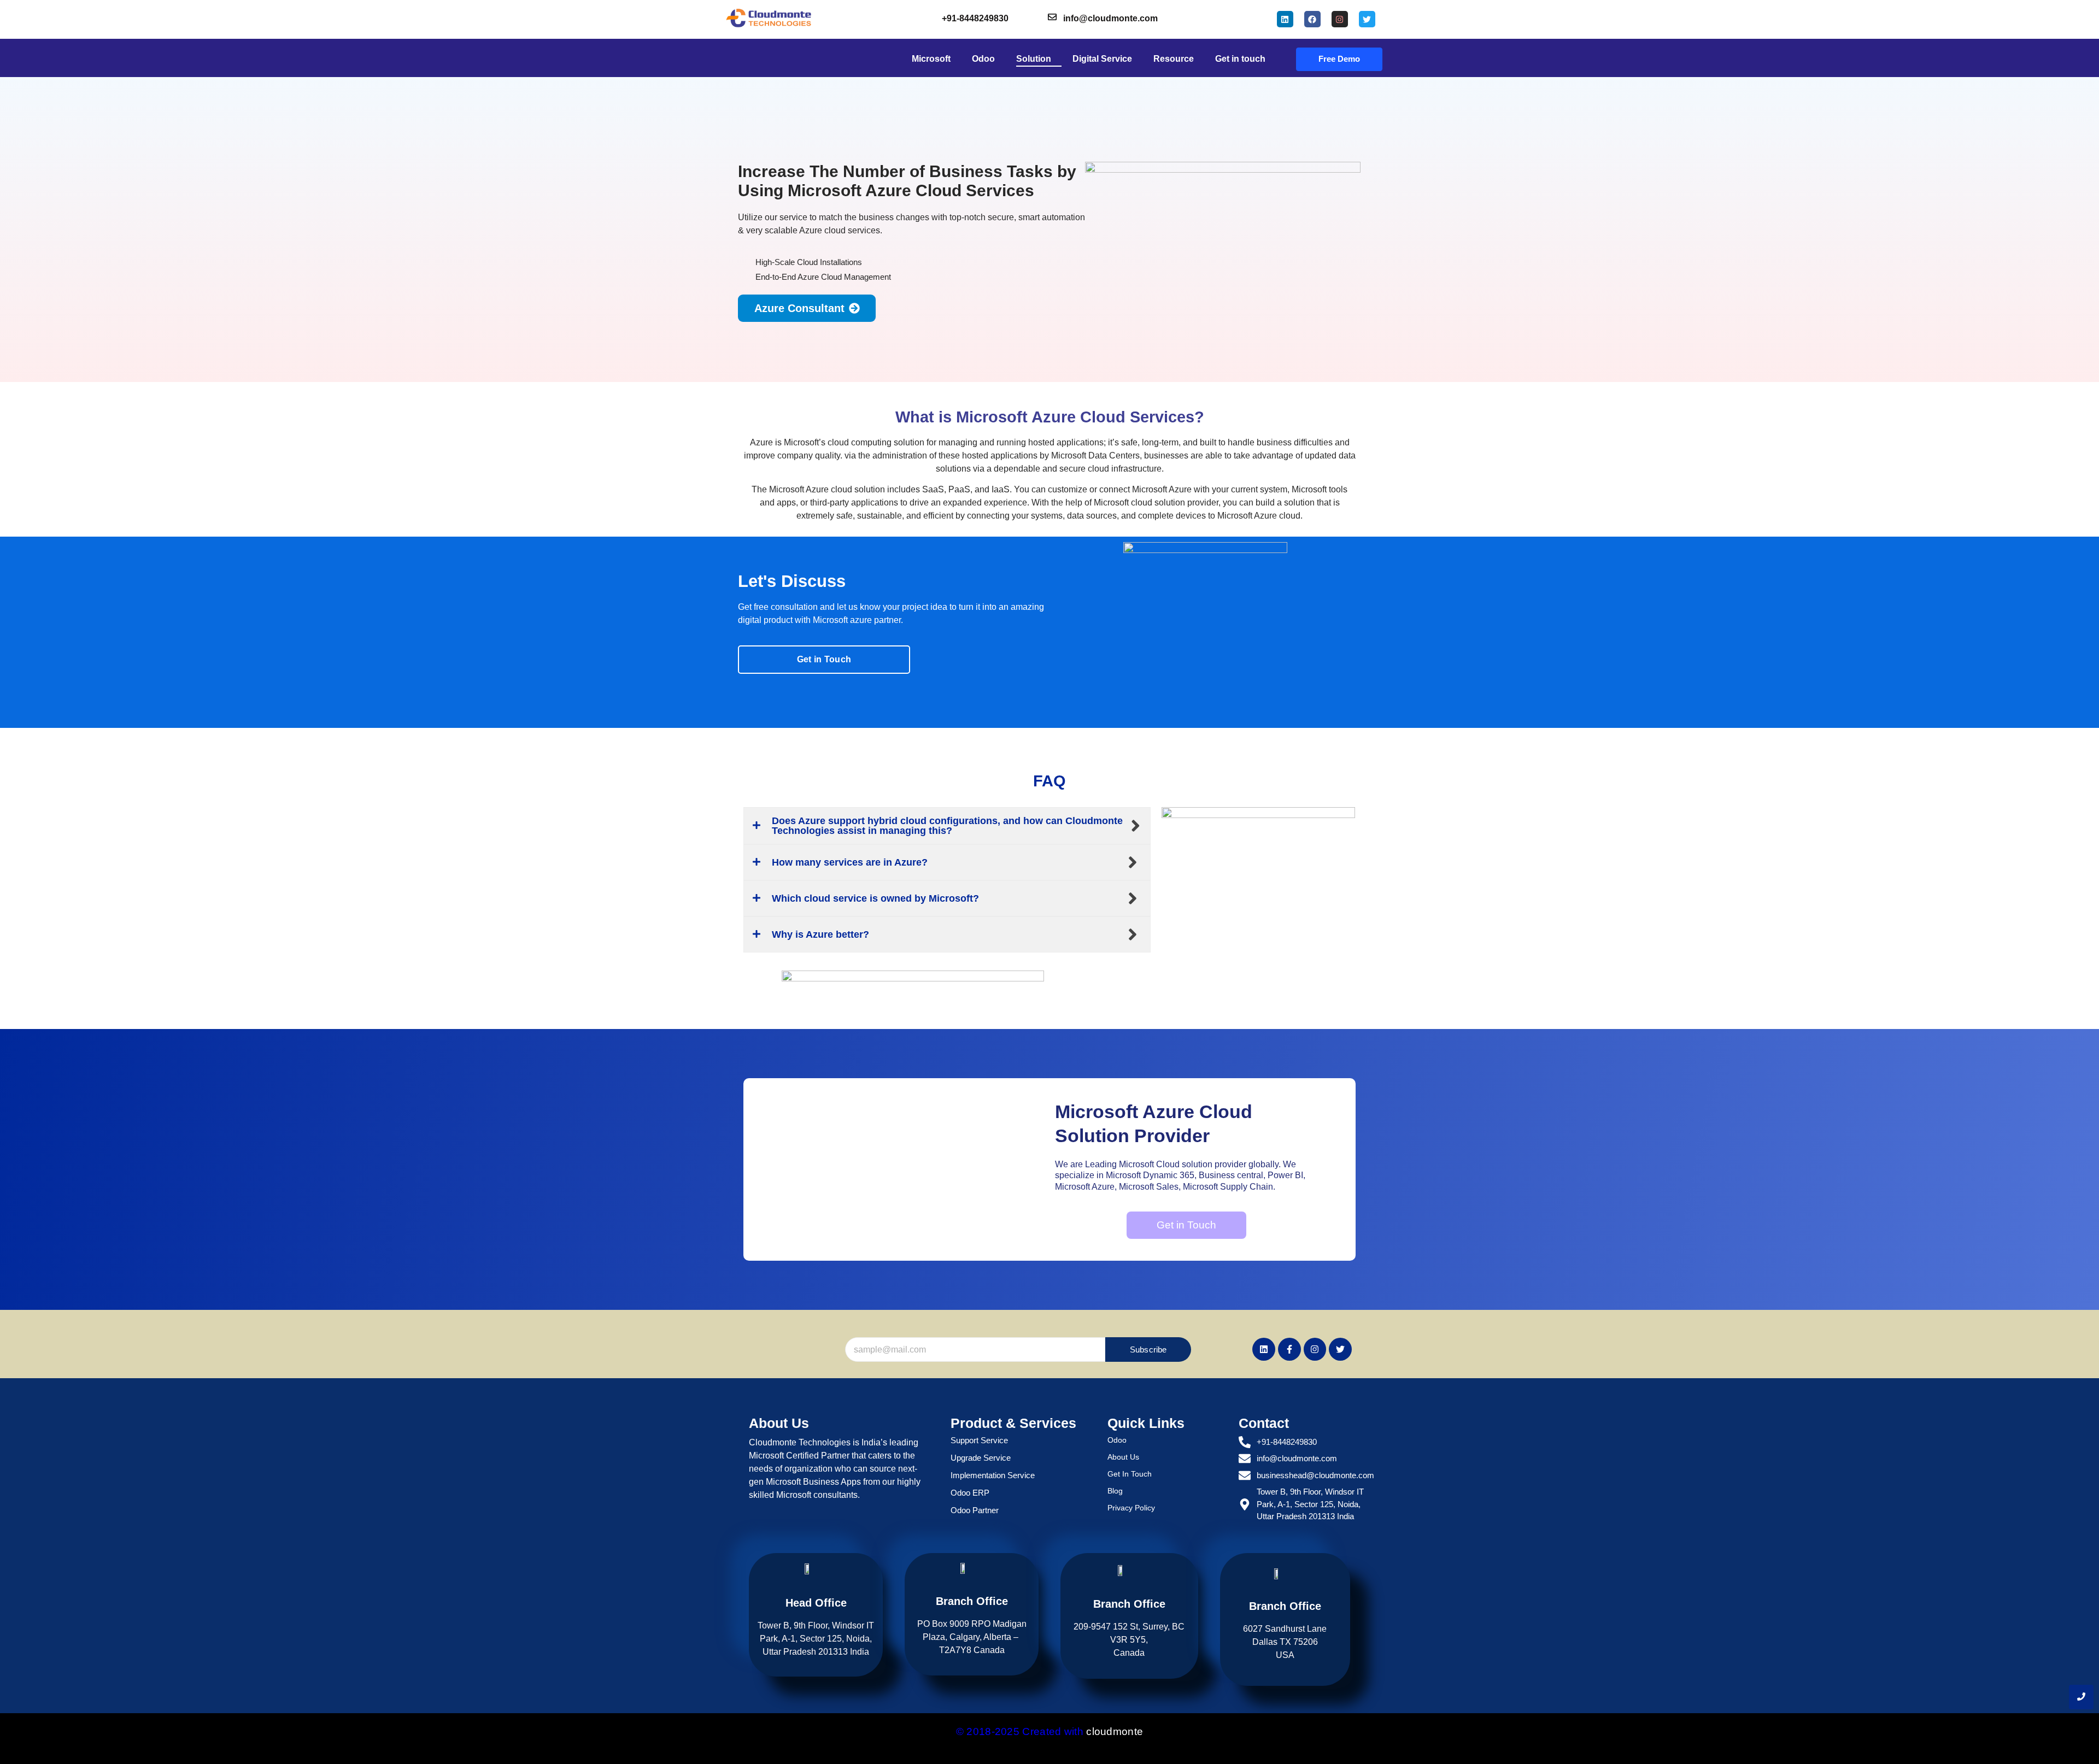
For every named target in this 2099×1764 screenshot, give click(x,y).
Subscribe (1148, 1350)
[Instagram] (1340, 19)
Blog (1115, 1491)
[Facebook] (1312, 19)
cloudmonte (1115, 1731)
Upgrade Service (981, 1458)
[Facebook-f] (1289, 1349)
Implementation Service (993, 1475)
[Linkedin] (1285, 19)
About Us (1123, 1457)
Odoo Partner (975, 1510)
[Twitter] (1367, 19)
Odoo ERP (970, 1493)
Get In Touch (1130, 1474)
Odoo (1117, 1440)
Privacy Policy (1131, 1508)
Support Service (979, 1440)
